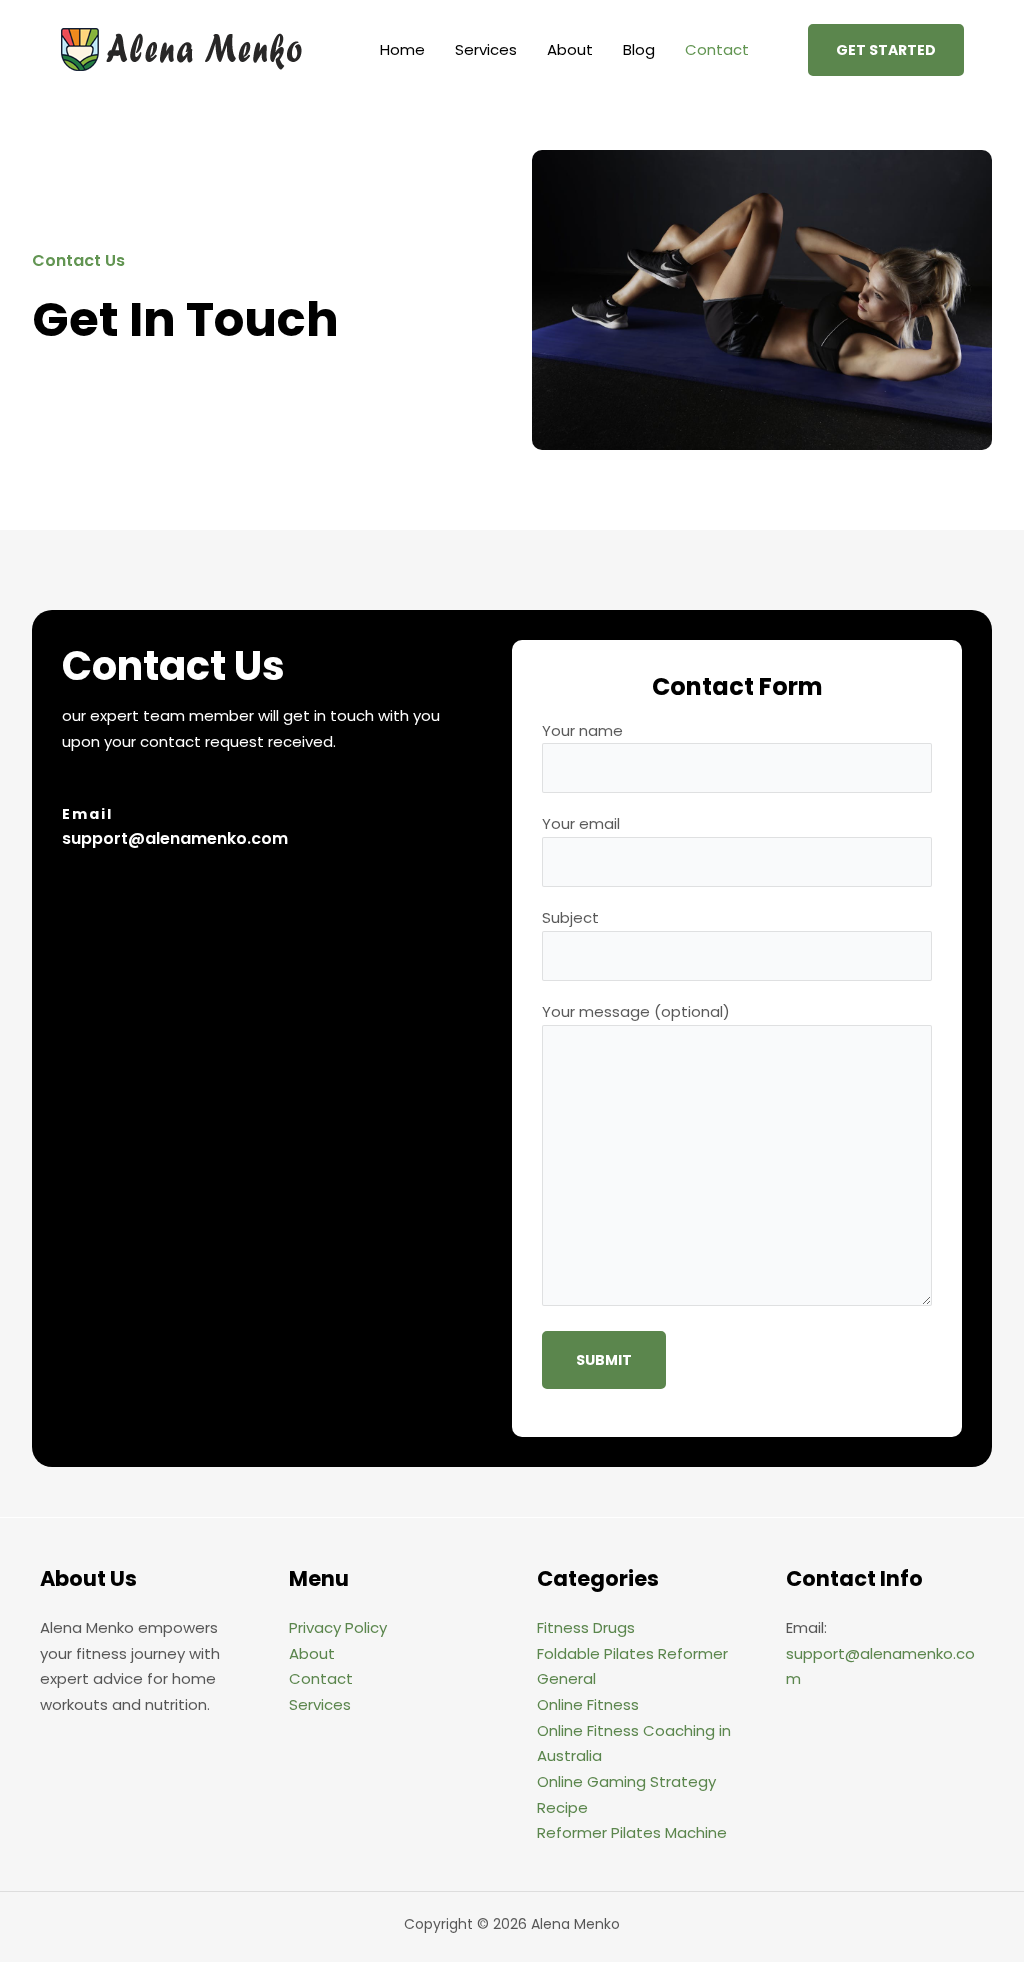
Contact (717, 49)
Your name (582, 730)
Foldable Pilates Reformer (632, 1653)
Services (486, 49)
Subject (570, 917)
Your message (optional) (636, 1011)
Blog (639, 49)
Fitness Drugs (586, 1627)
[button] (886, 50)
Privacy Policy (338, 1627)
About (570, 49)
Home (402, 49)
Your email (581, 823)
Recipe (562, 1807)
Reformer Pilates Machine (632, 1832)
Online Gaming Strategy (626, 1781)
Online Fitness (588, 1704)
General (566, 1678)
